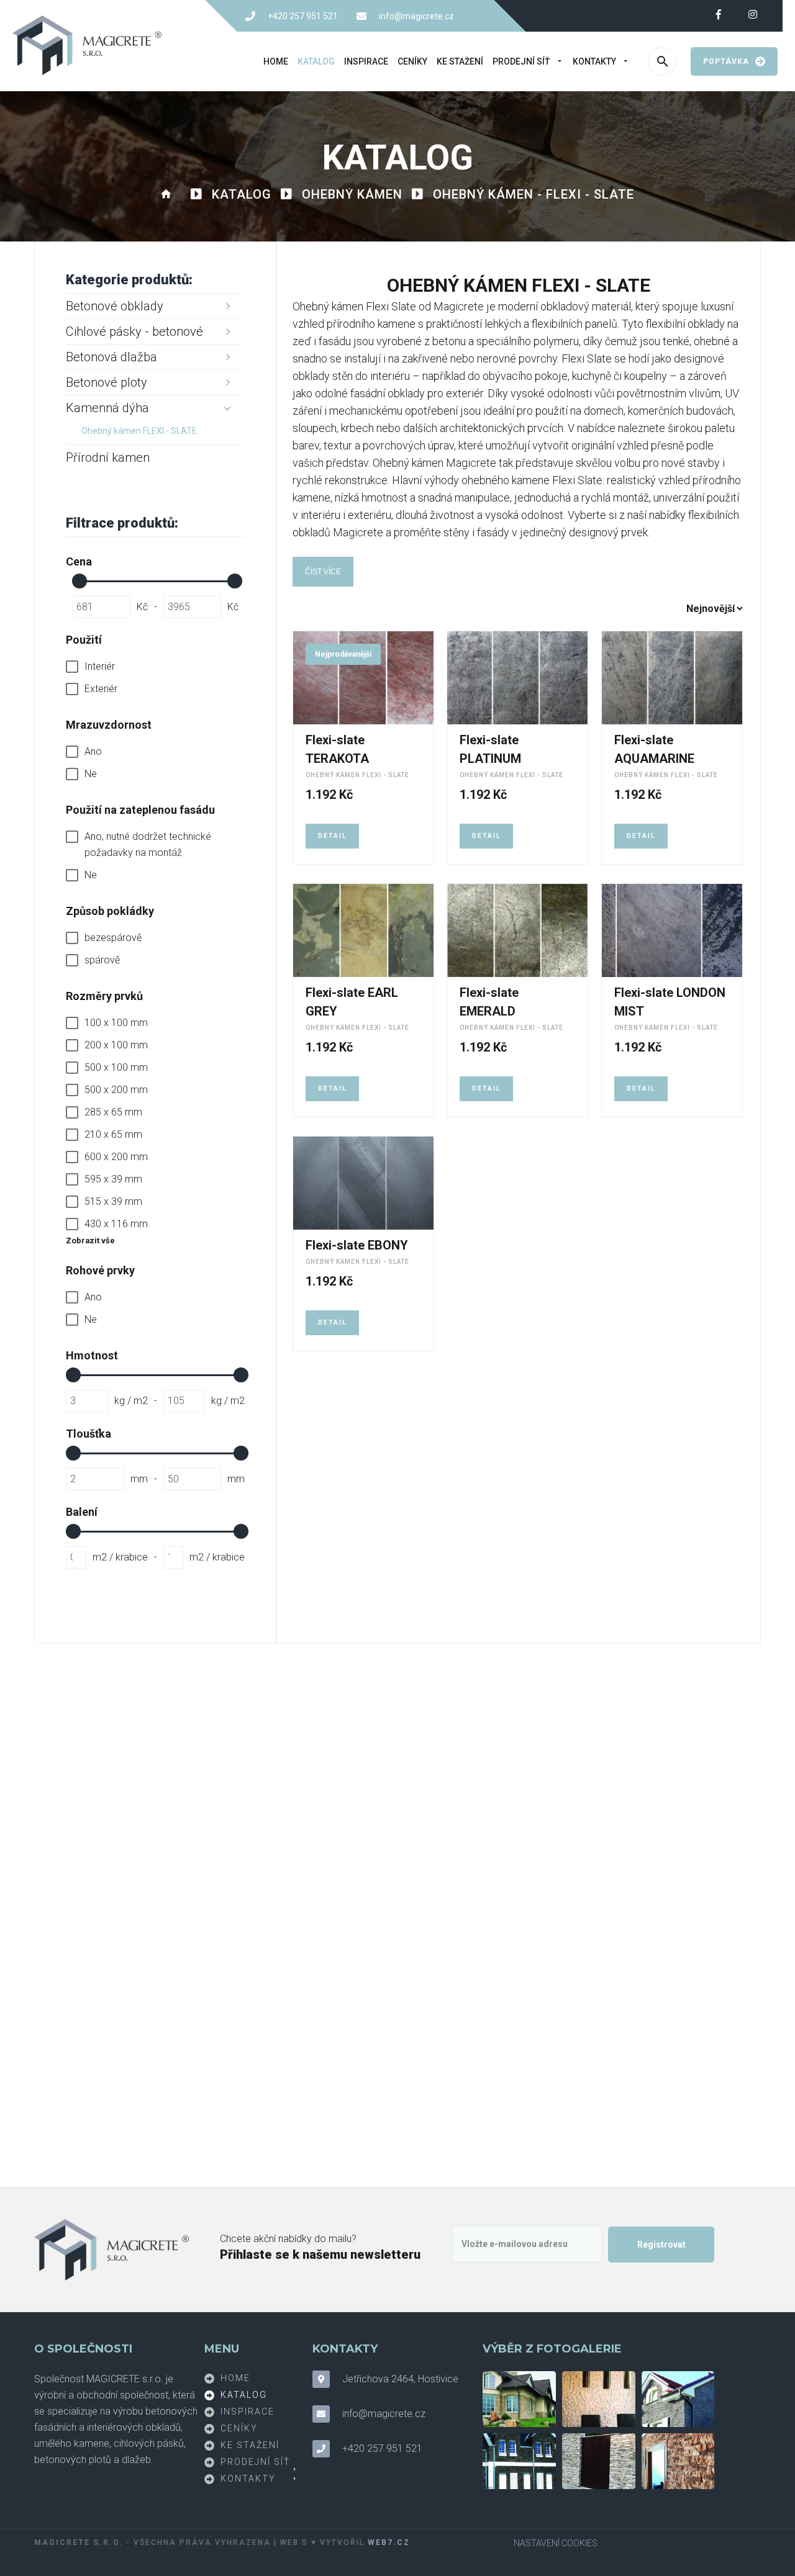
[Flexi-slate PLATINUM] (517, 678)
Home (276, 61)
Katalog (316, 61)
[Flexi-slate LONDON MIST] (672, 930)
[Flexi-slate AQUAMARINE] (672, 678)
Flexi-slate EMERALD (489, 1002)
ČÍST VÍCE (323, 572)
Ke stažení (460, 61)
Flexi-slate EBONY (357, 1245)
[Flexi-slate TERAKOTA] (363, 678)
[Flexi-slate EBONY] (363, 1183)
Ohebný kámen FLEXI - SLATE (357, 775)
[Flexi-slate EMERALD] (517, 930)
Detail (332, 836)
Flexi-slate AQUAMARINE (654, 749)
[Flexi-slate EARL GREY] (363, 930)
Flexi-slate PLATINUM (490, 749)
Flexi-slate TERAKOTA (337, 749)
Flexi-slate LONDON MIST (670, 1002)
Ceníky (412, 61)
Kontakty (594, 61)
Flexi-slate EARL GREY (352, 1002)
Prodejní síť (521, 61)
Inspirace (366, 61)
